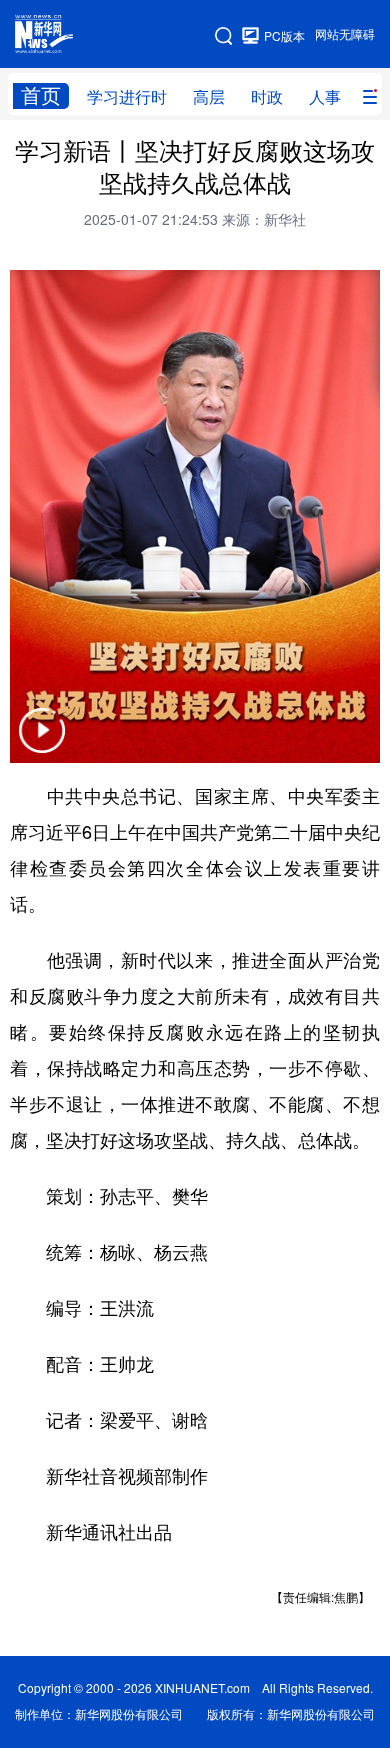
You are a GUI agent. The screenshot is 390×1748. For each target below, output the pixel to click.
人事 (325, 97)
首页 (41, 95)
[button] (42, 743)
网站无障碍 (345, 34)
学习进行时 (127, 97)
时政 (267, 97)
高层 (209, 97)
